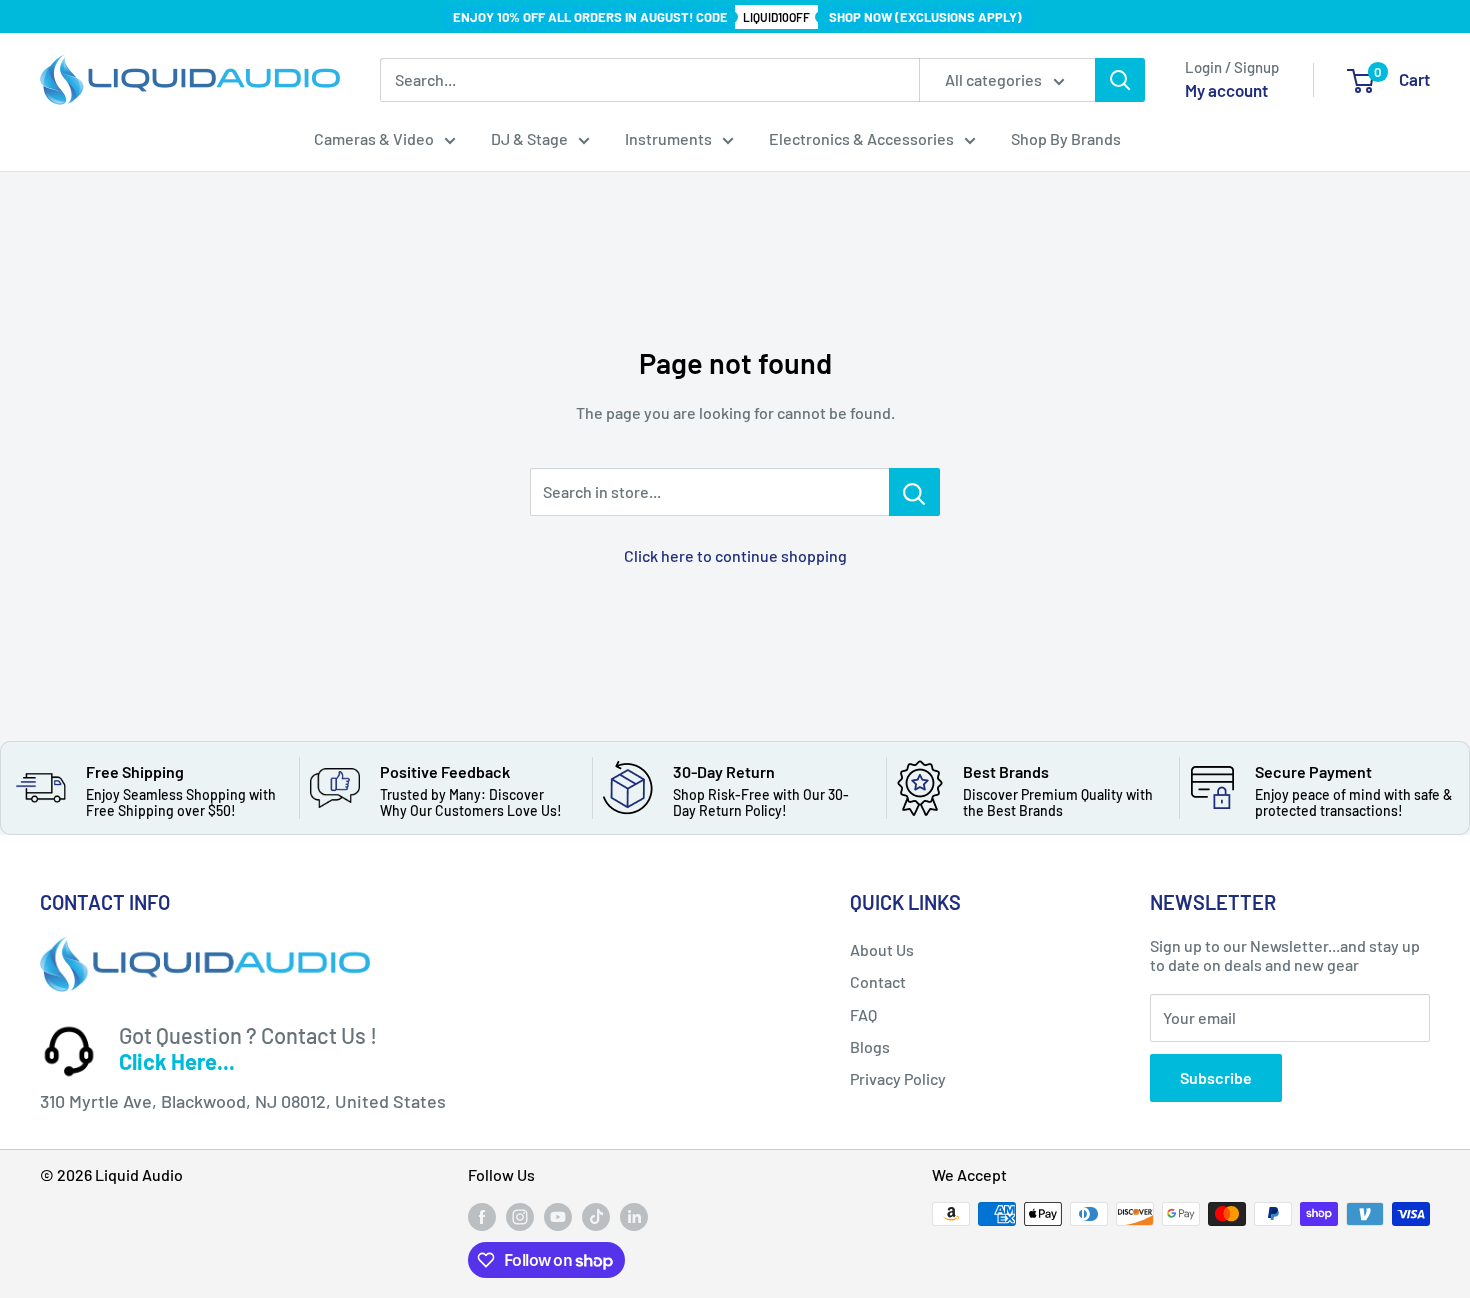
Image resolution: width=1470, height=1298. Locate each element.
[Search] (1120, 80)
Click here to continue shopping (735, 555)
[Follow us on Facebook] (482, 1216)
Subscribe (1216, 1077)
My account (1226, 90)
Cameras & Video (374, 138)
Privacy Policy (898, 1078)
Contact (878, 981)
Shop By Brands (1066, 138)
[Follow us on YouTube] (558, 1216)
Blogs (870, 1046)
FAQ (863, 1014)
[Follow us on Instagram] (520, 1216)
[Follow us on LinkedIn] (634, 1216)
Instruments (668, 138)
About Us (882, 949)
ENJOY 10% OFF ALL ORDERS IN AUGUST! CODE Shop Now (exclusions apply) (737, 17)
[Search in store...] (914, 492)
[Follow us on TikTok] (596, 1216)
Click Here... (177, 1061)
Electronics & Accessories (861, 138)
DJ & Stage (529, 138)
